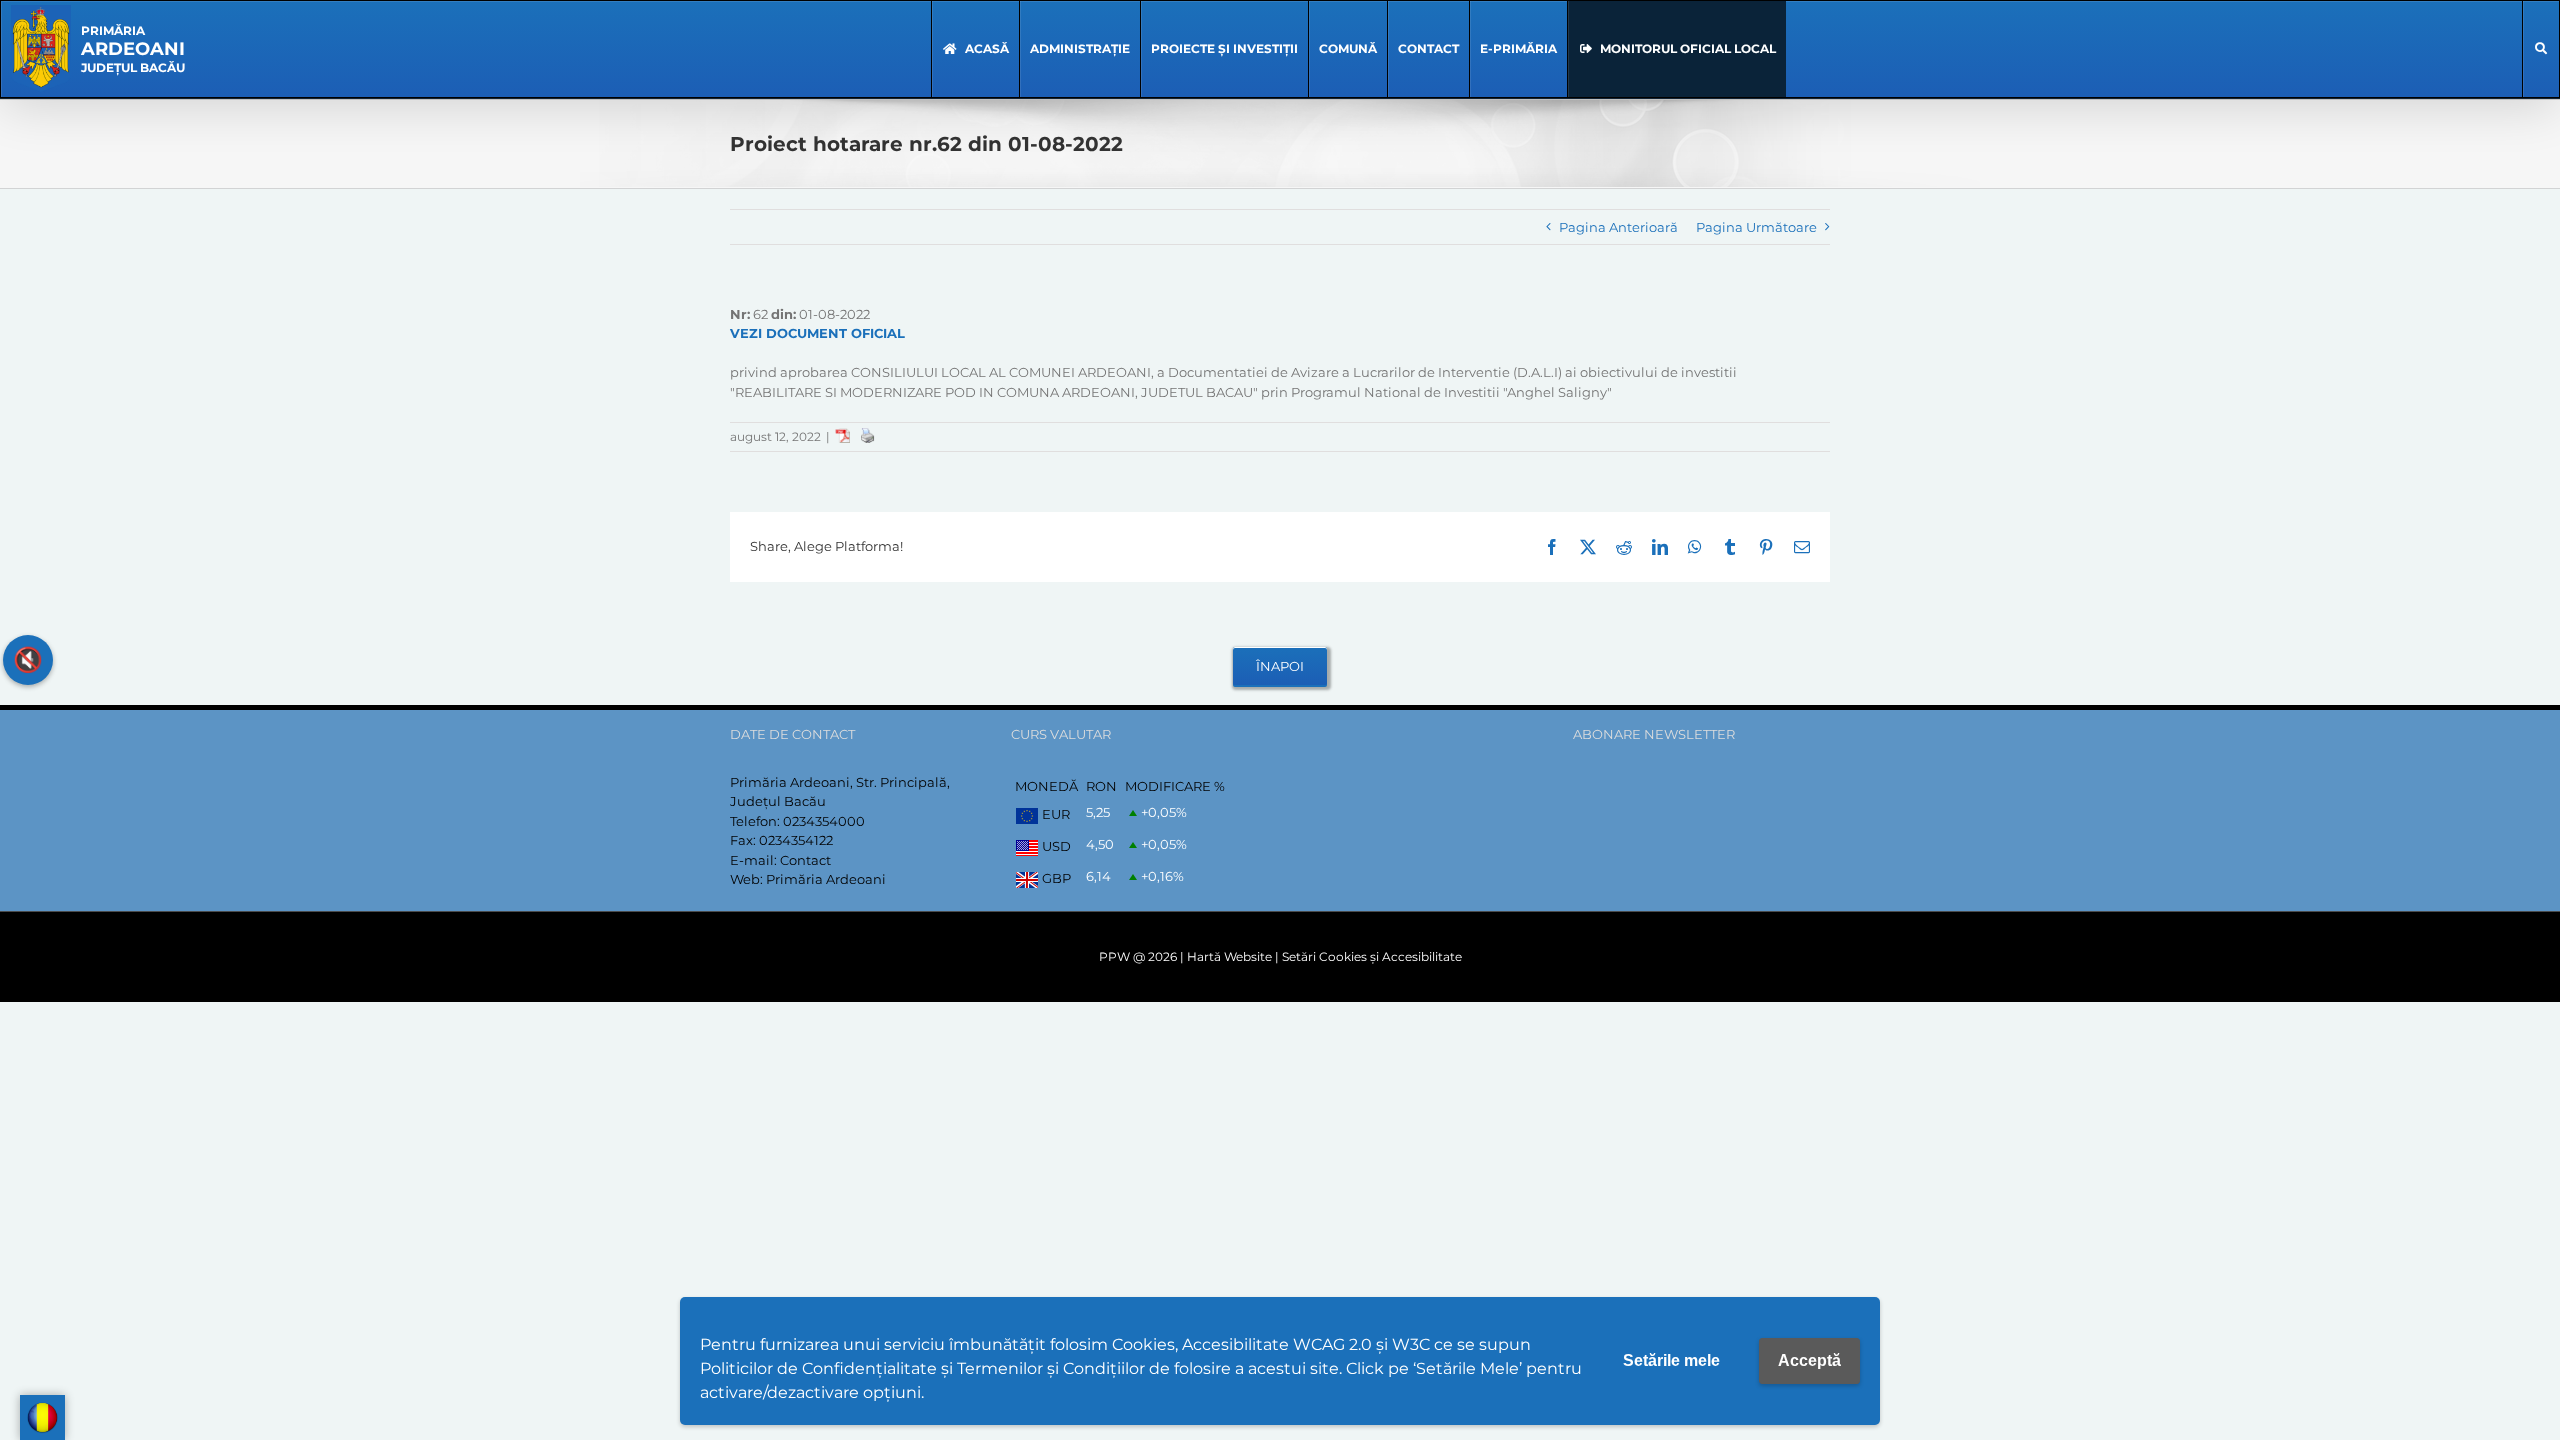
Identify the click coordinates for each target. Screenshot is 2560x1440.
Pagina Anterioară (1618, 227)
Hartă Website (1229, 956)
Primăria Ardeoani (826, 879)
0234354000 (824, 821)
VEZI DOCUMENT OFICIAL (817, 333)
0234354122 (796, 840)
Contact (805, 860)
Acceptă (1809, 1360)
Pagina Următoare (1756, 227)
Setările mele (1671, 1360)
